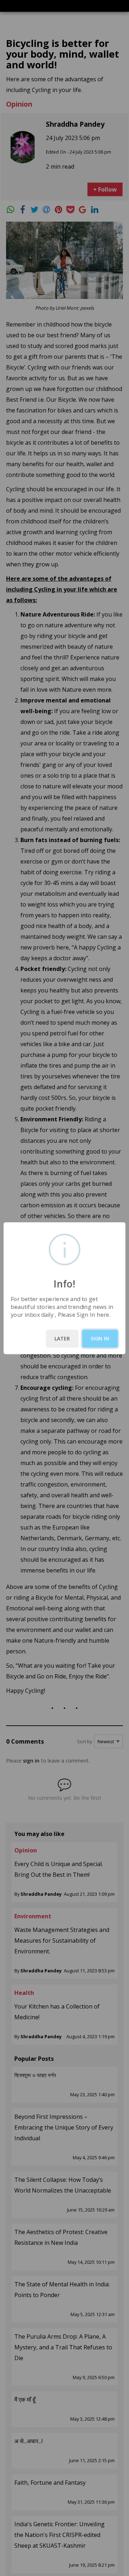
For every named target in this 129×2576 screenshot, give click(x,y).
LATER (62, 1338)
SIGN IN (100, 1338)
